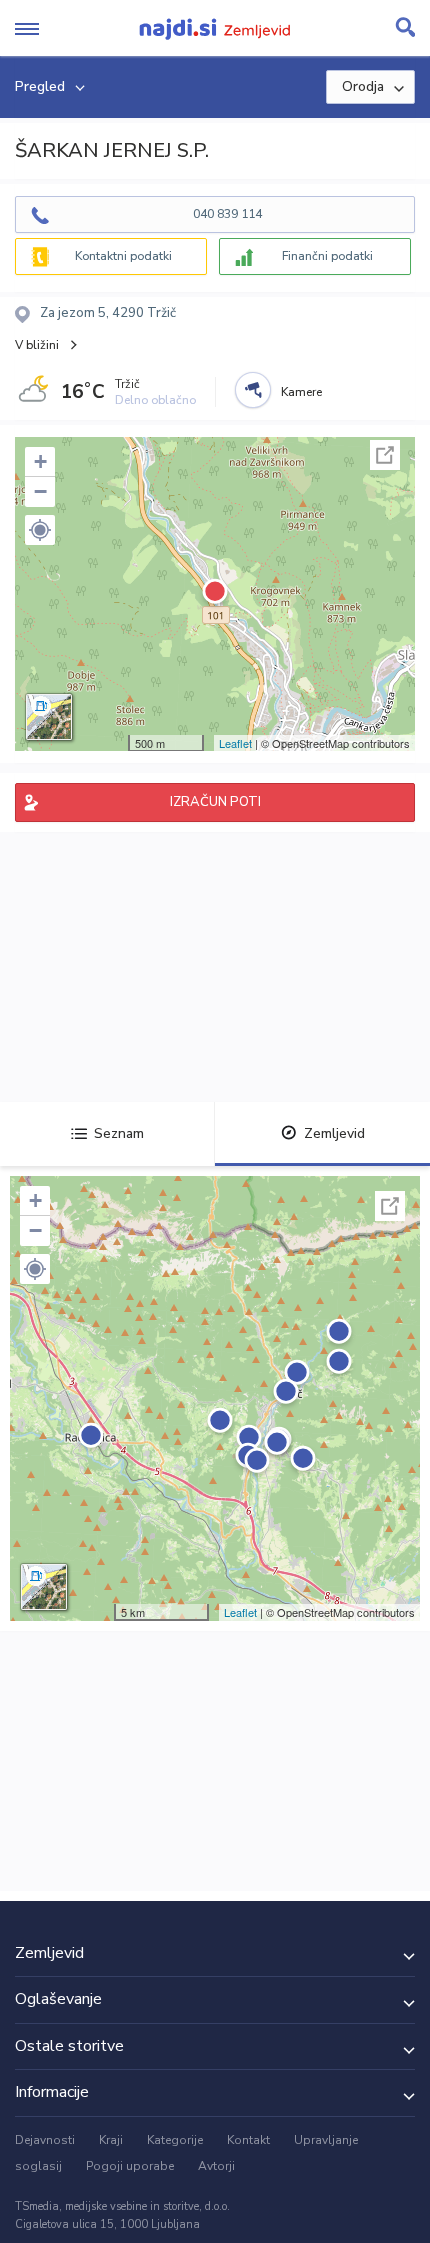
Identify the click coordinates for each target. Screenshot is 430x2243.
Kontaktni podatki (123, 256)
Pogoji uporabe (130, 2166)
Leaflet (235, 743)
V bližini (37, 345)
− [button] (40, 491)
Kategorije (175, 2140)
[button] (40, 530)
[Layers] (49, 717)
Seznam (119, 1133)
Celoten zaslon (385, 455)
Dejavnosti (45, 2140)
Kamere (301, 392)
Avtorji (216, 2166)
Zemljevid (334, 1133)
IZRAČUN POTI (215, 802)
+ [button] (40, 461)
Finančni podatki (327, 256)
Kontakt (248, 2140)
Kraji (111, 2140)
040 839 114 (227, 214)
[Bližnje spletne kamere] (253, 390)
